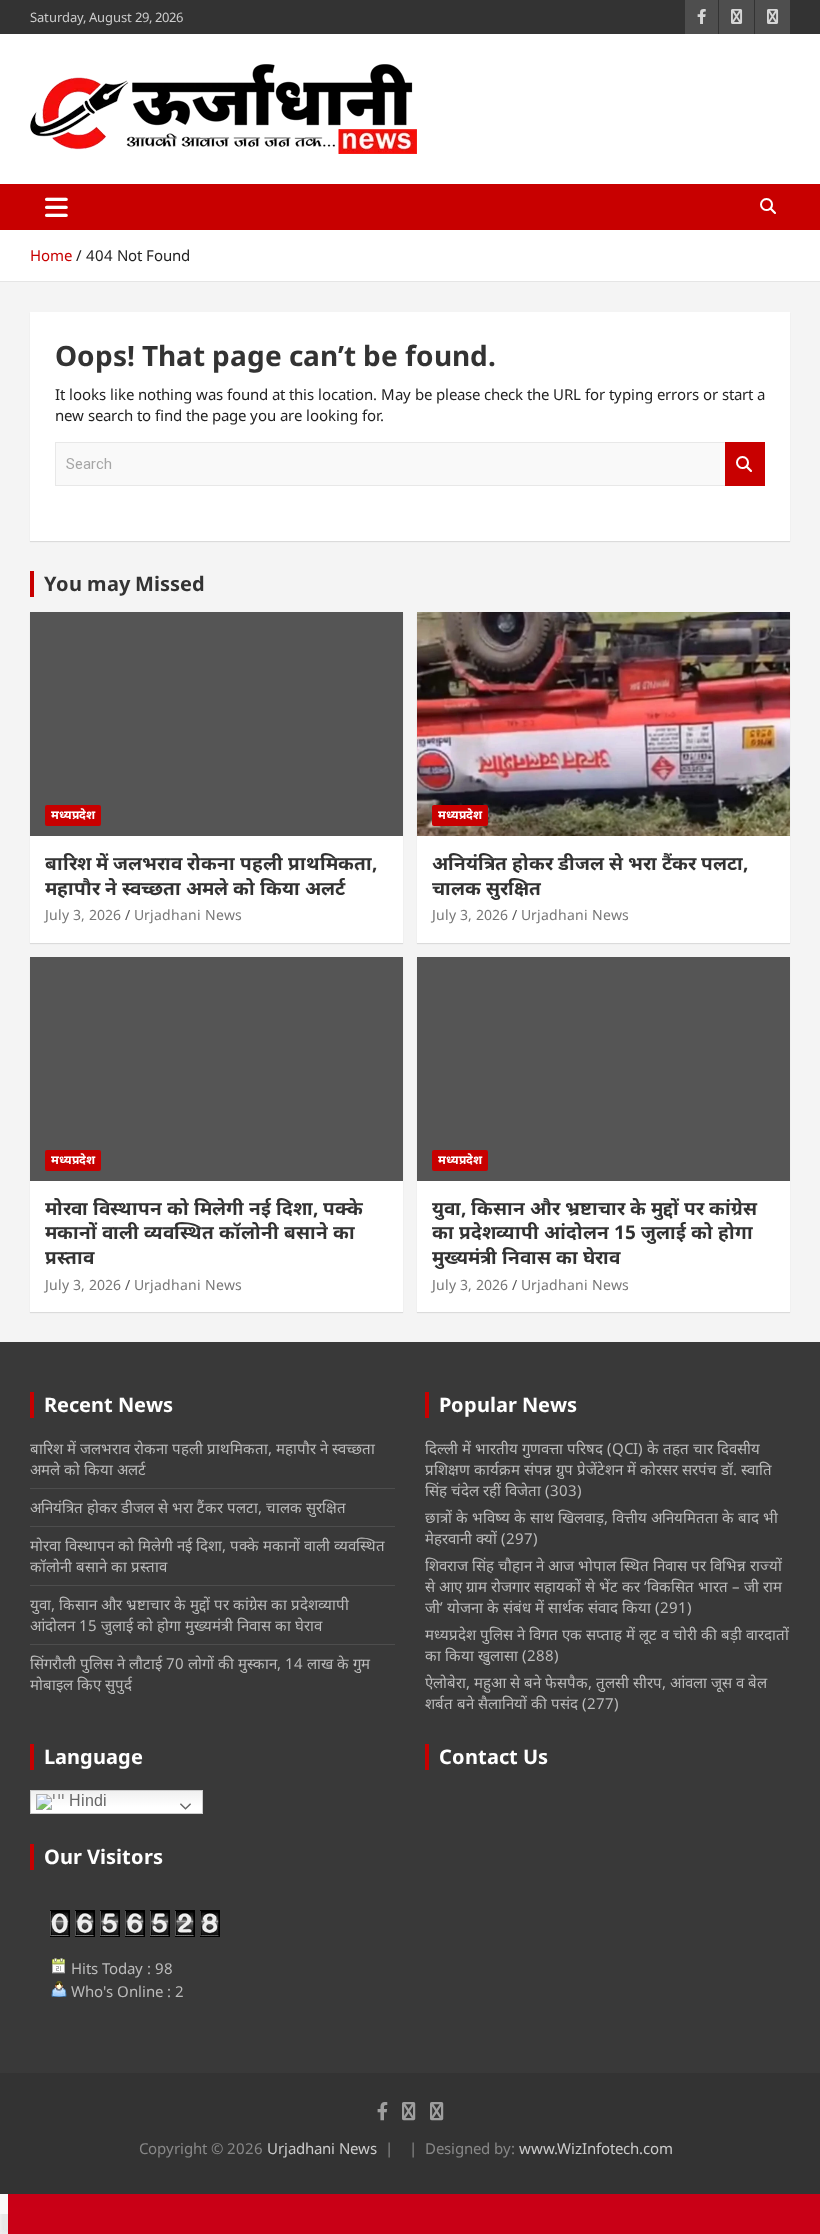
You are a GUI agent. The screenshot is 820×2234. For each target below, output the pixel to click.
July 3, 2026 (83, 914)
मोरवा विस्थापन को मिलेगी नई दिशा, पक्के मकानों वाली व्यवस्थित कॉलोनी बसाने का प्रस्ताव (204, 1232)
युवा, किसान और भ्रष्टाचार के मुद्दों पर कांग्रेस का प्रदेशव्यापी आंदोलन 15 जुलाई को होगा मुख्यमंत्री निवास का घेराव (594, 1232)
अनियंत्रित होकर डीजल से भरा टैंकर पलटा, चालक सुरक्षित (590, 875)
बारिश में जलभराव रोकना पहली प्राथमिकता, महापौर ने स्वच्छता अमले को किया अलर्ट (211, 875)
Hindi (86, 1801)
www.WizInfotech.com (596, 2148)
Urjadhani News (188, 914)
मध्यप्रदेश (73, 814)
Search (745, 464)
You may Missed (124, 583)
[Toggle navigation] (56, 207)
